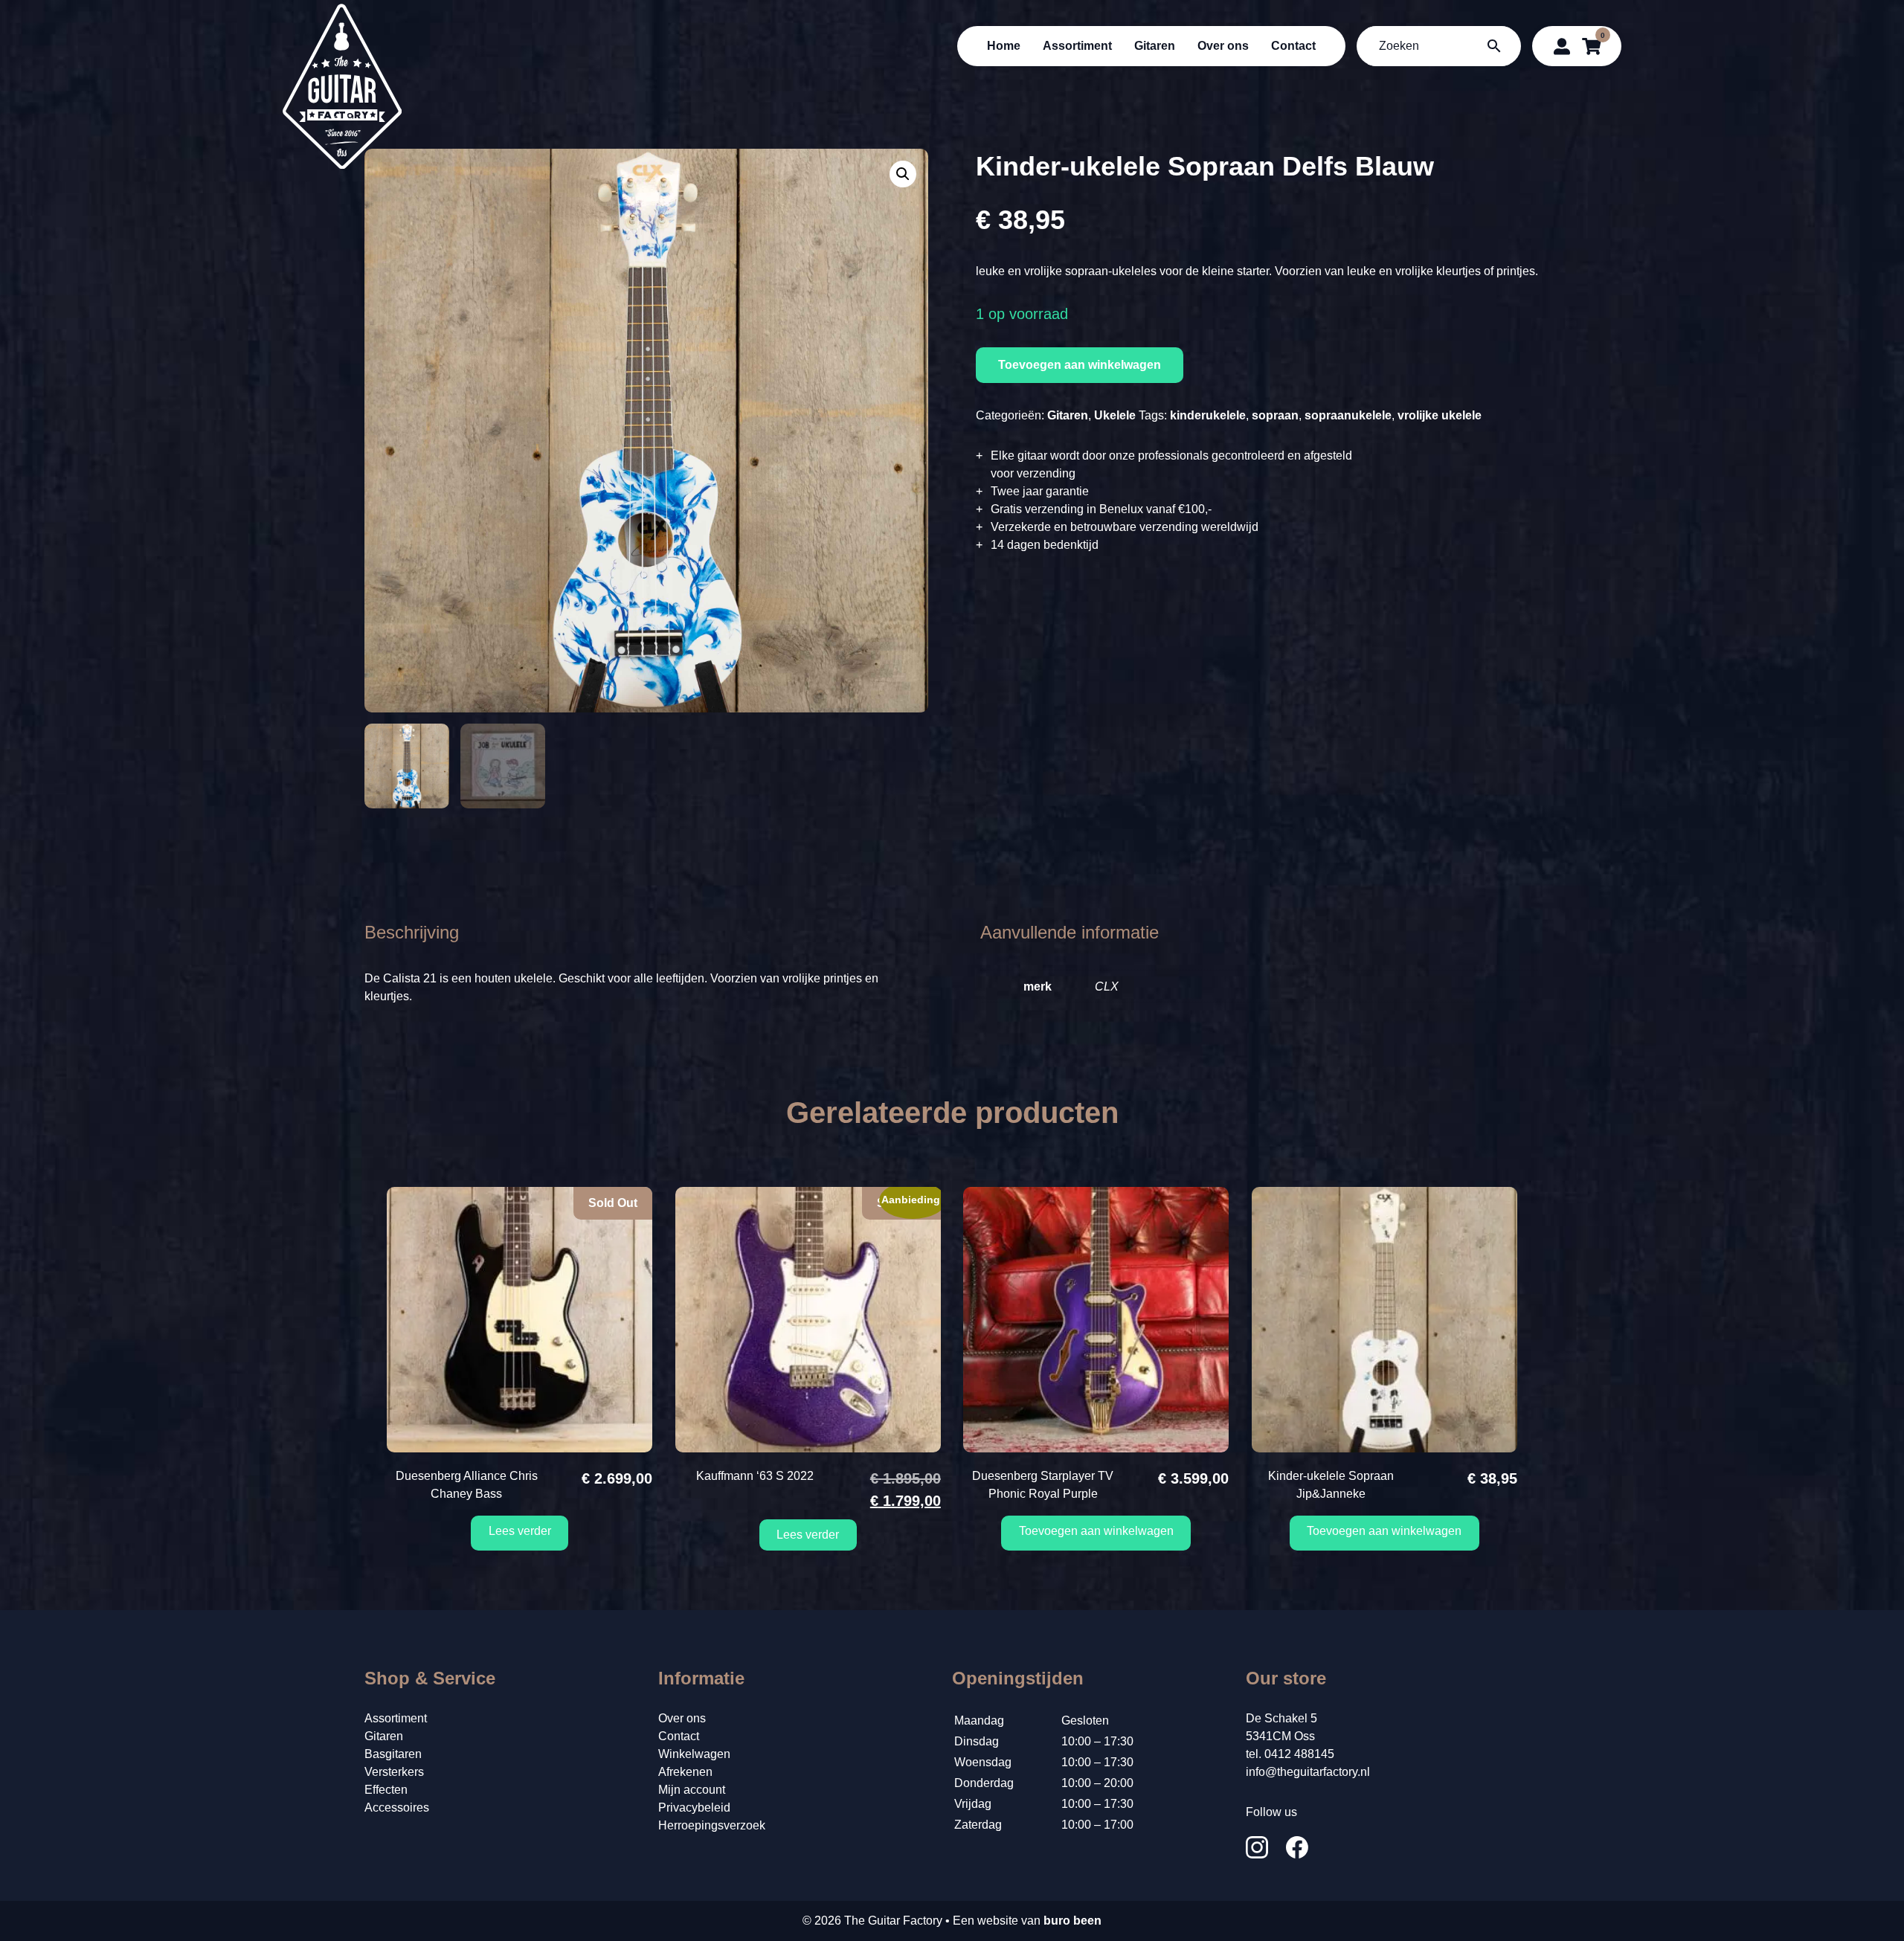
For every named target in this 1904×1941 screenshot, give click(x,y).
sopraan (1275, 415)
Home (1004, 46)
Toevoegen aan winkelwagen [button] (1096, 1531)
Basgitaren (393, 1754)
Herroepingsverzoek (712, 1825)
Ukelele (1115, 415)
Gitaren (1155, 46)
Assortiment (1077, 46)
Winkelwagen (694, 1754)
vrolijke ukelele (1440, 415)
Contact (1293, 46)
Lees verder (520, 1531)
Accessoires (397, 1808)
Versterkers (394, 1772)
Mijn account (692, 1790)
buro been (1072, 1921)
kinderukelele (1208, 415)
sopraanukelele (1348, 415)
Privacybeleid (694, 1808)
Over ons (1223, 46)
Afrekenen (685, 1772)
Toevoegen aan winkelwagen (1080, 365)
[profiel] (1562, 46)
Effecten (386, 1790)
